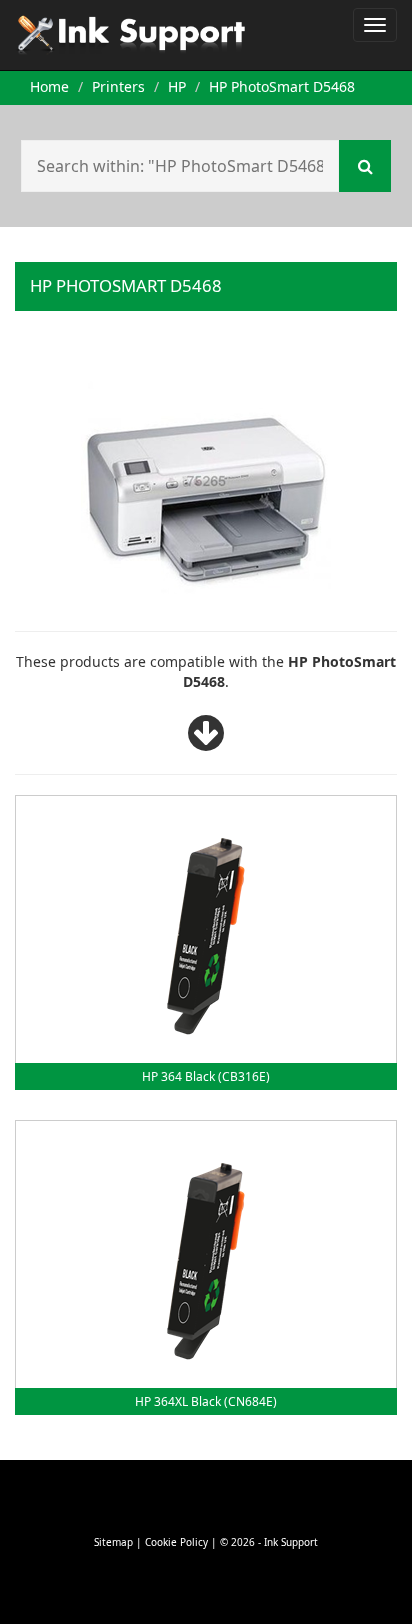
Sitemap (113, 1542)
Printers (118, 86)
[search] (365, 166)
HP (177, 86)
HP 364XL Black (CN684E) (206, 1401)
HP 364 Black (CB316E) (206, 1076)
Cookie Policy (176, 1542)
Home (49, 86)
